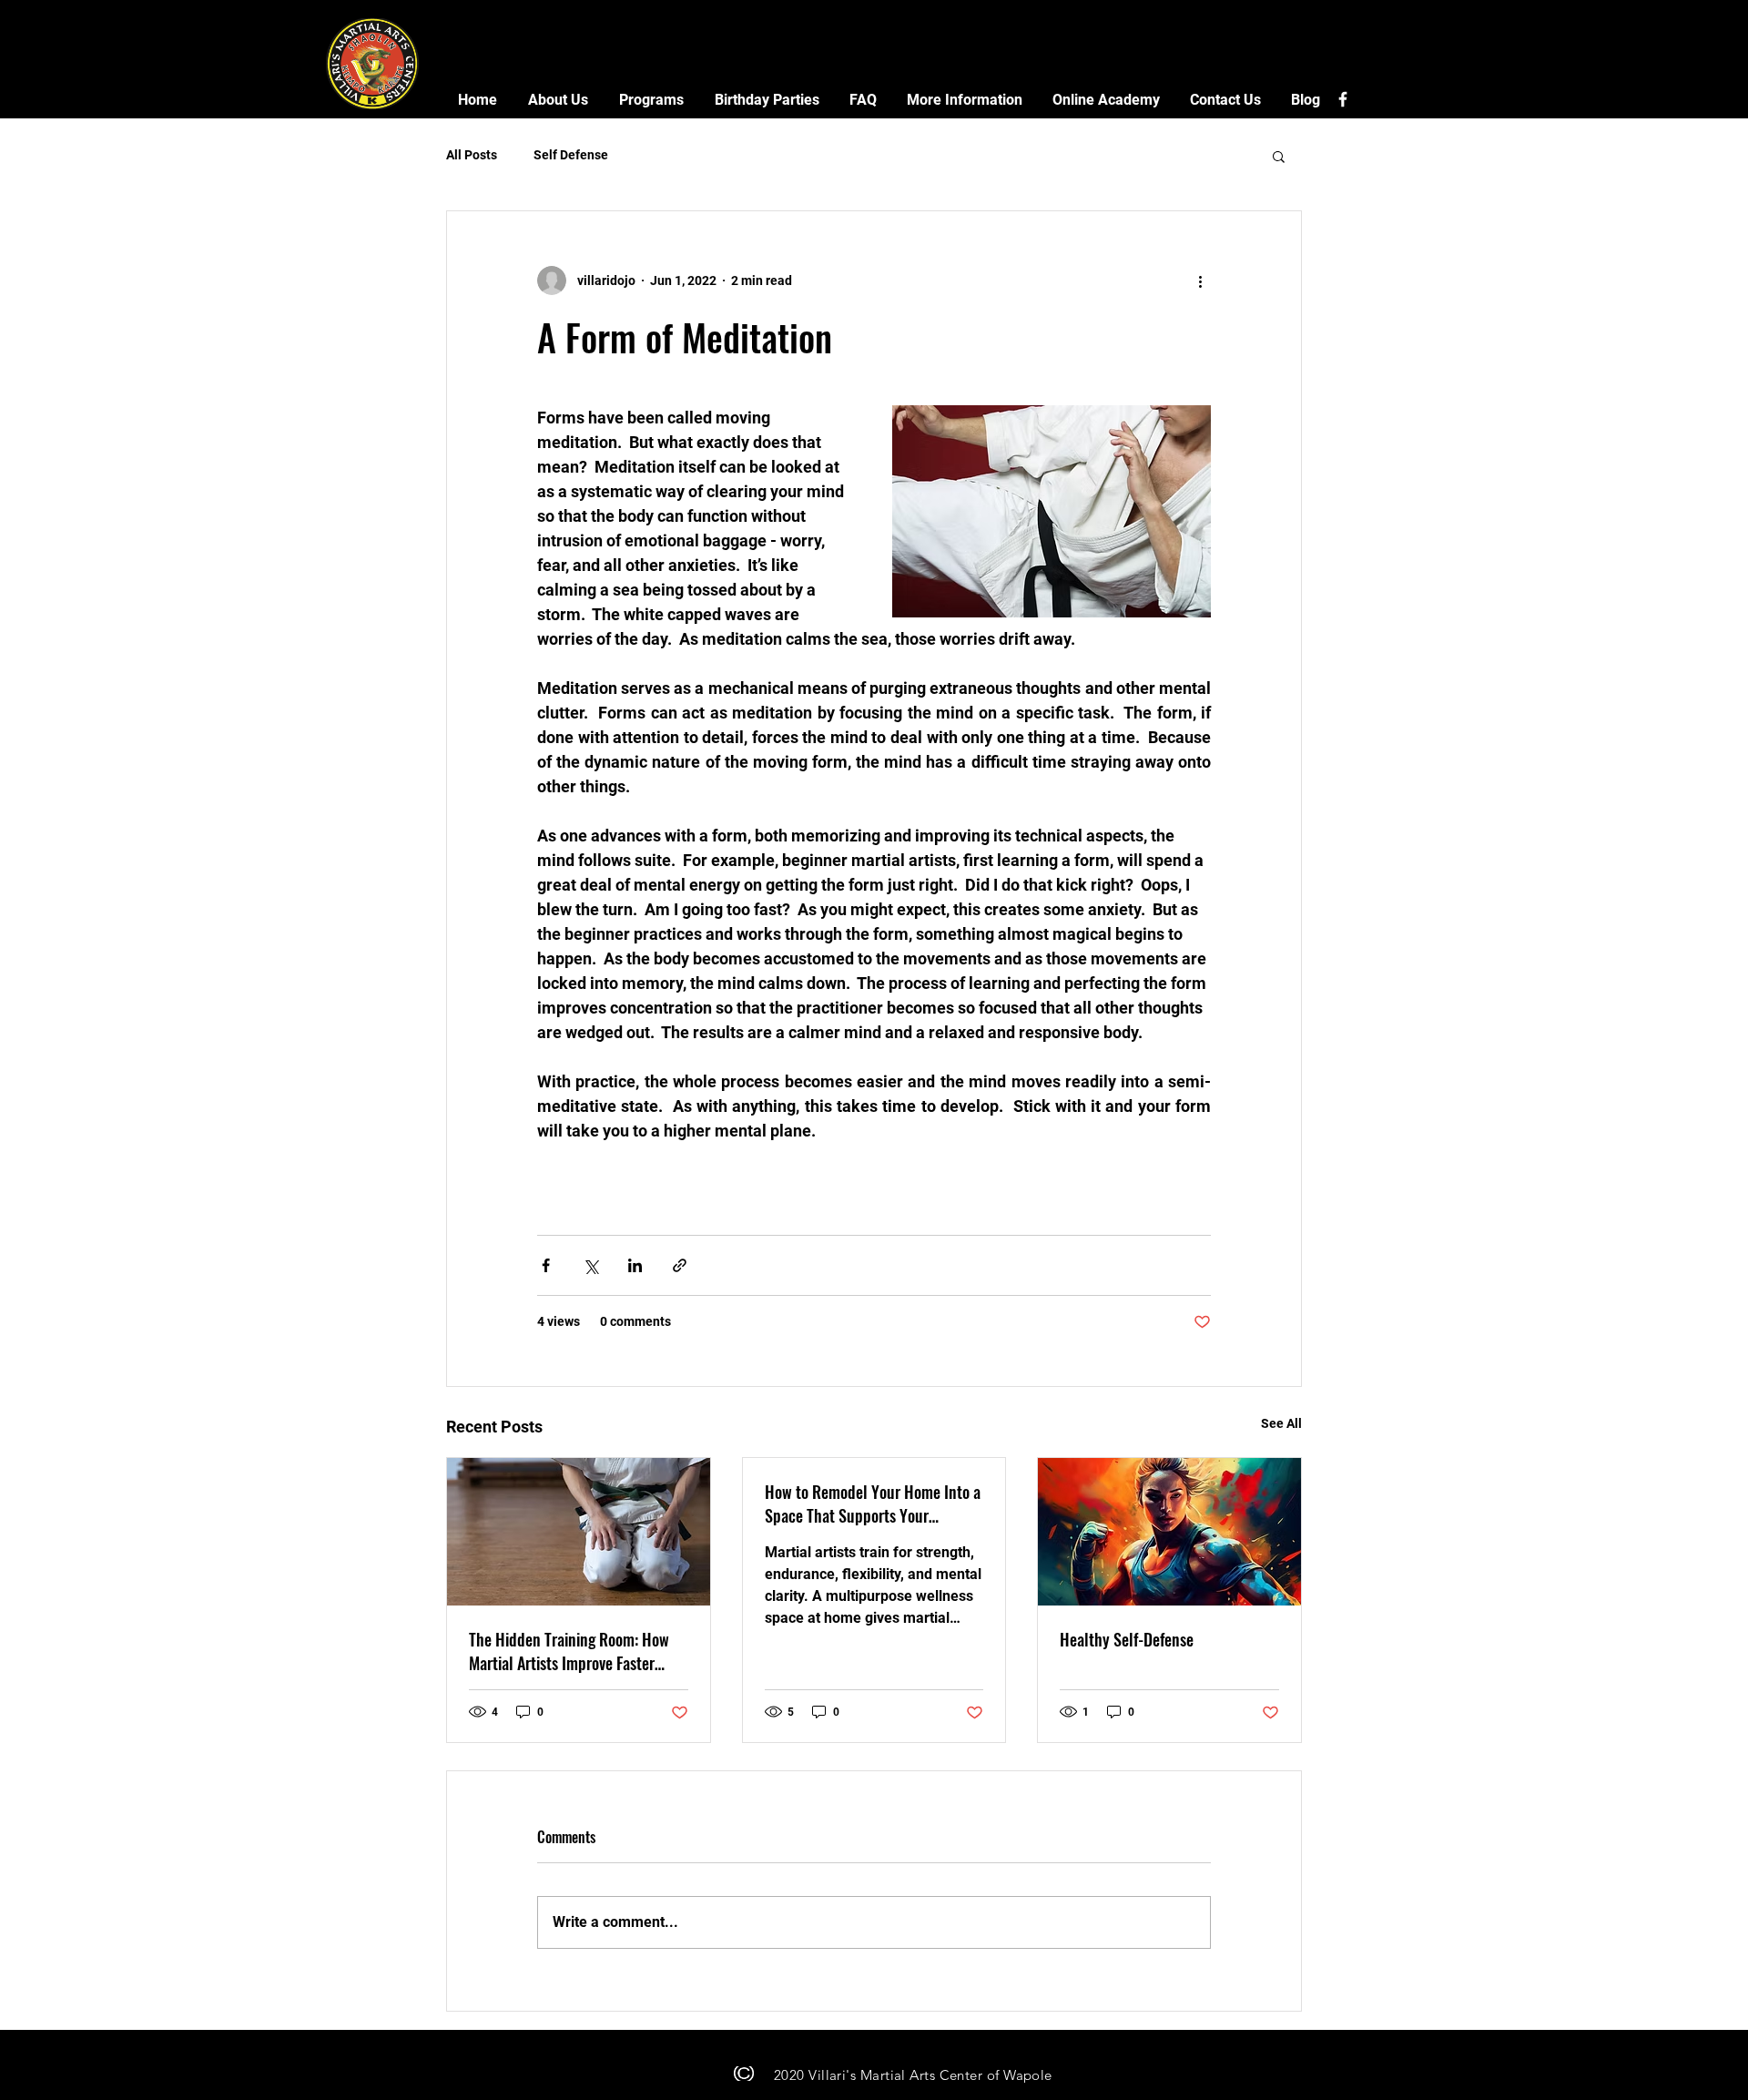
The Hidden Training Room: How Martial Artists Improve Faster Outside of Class (569, 1651)
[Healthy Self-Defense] (1169, 1532)
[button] (558, 100)
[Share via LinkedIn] (635, 1265)
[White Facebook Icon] (1343, 99)
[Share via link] (680, 1265)
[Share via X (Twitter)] (590, 1265)
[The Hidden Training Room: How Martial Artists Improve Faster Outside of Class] (579, 1532)
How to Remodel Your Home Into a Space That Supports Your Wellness (873, 1504)
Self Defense (571, 155)
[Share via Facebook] (546, 1265)
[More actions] (1200, 280)
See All (1281, 1423)
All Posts (472, 155)
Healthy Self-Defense (1127, 1639)
